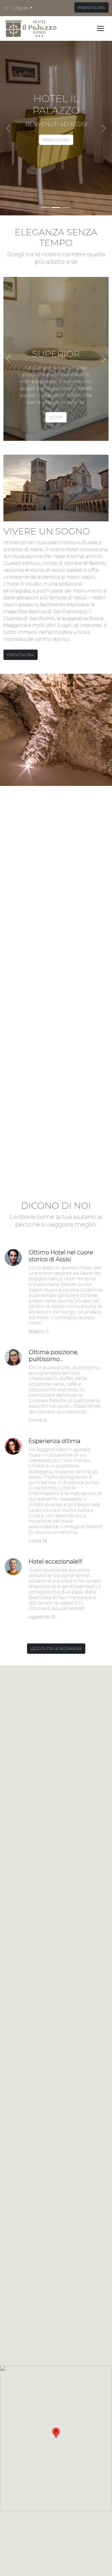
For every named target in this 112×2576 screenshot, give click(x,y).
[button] (20, 8)
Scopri (56, 417)
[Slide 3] (66, 207)
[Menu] (101, 28)
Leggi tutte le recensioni (56, 1649)
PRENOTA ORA (91, 7)
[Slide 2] (56, 207)
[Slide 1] (46, 207)
